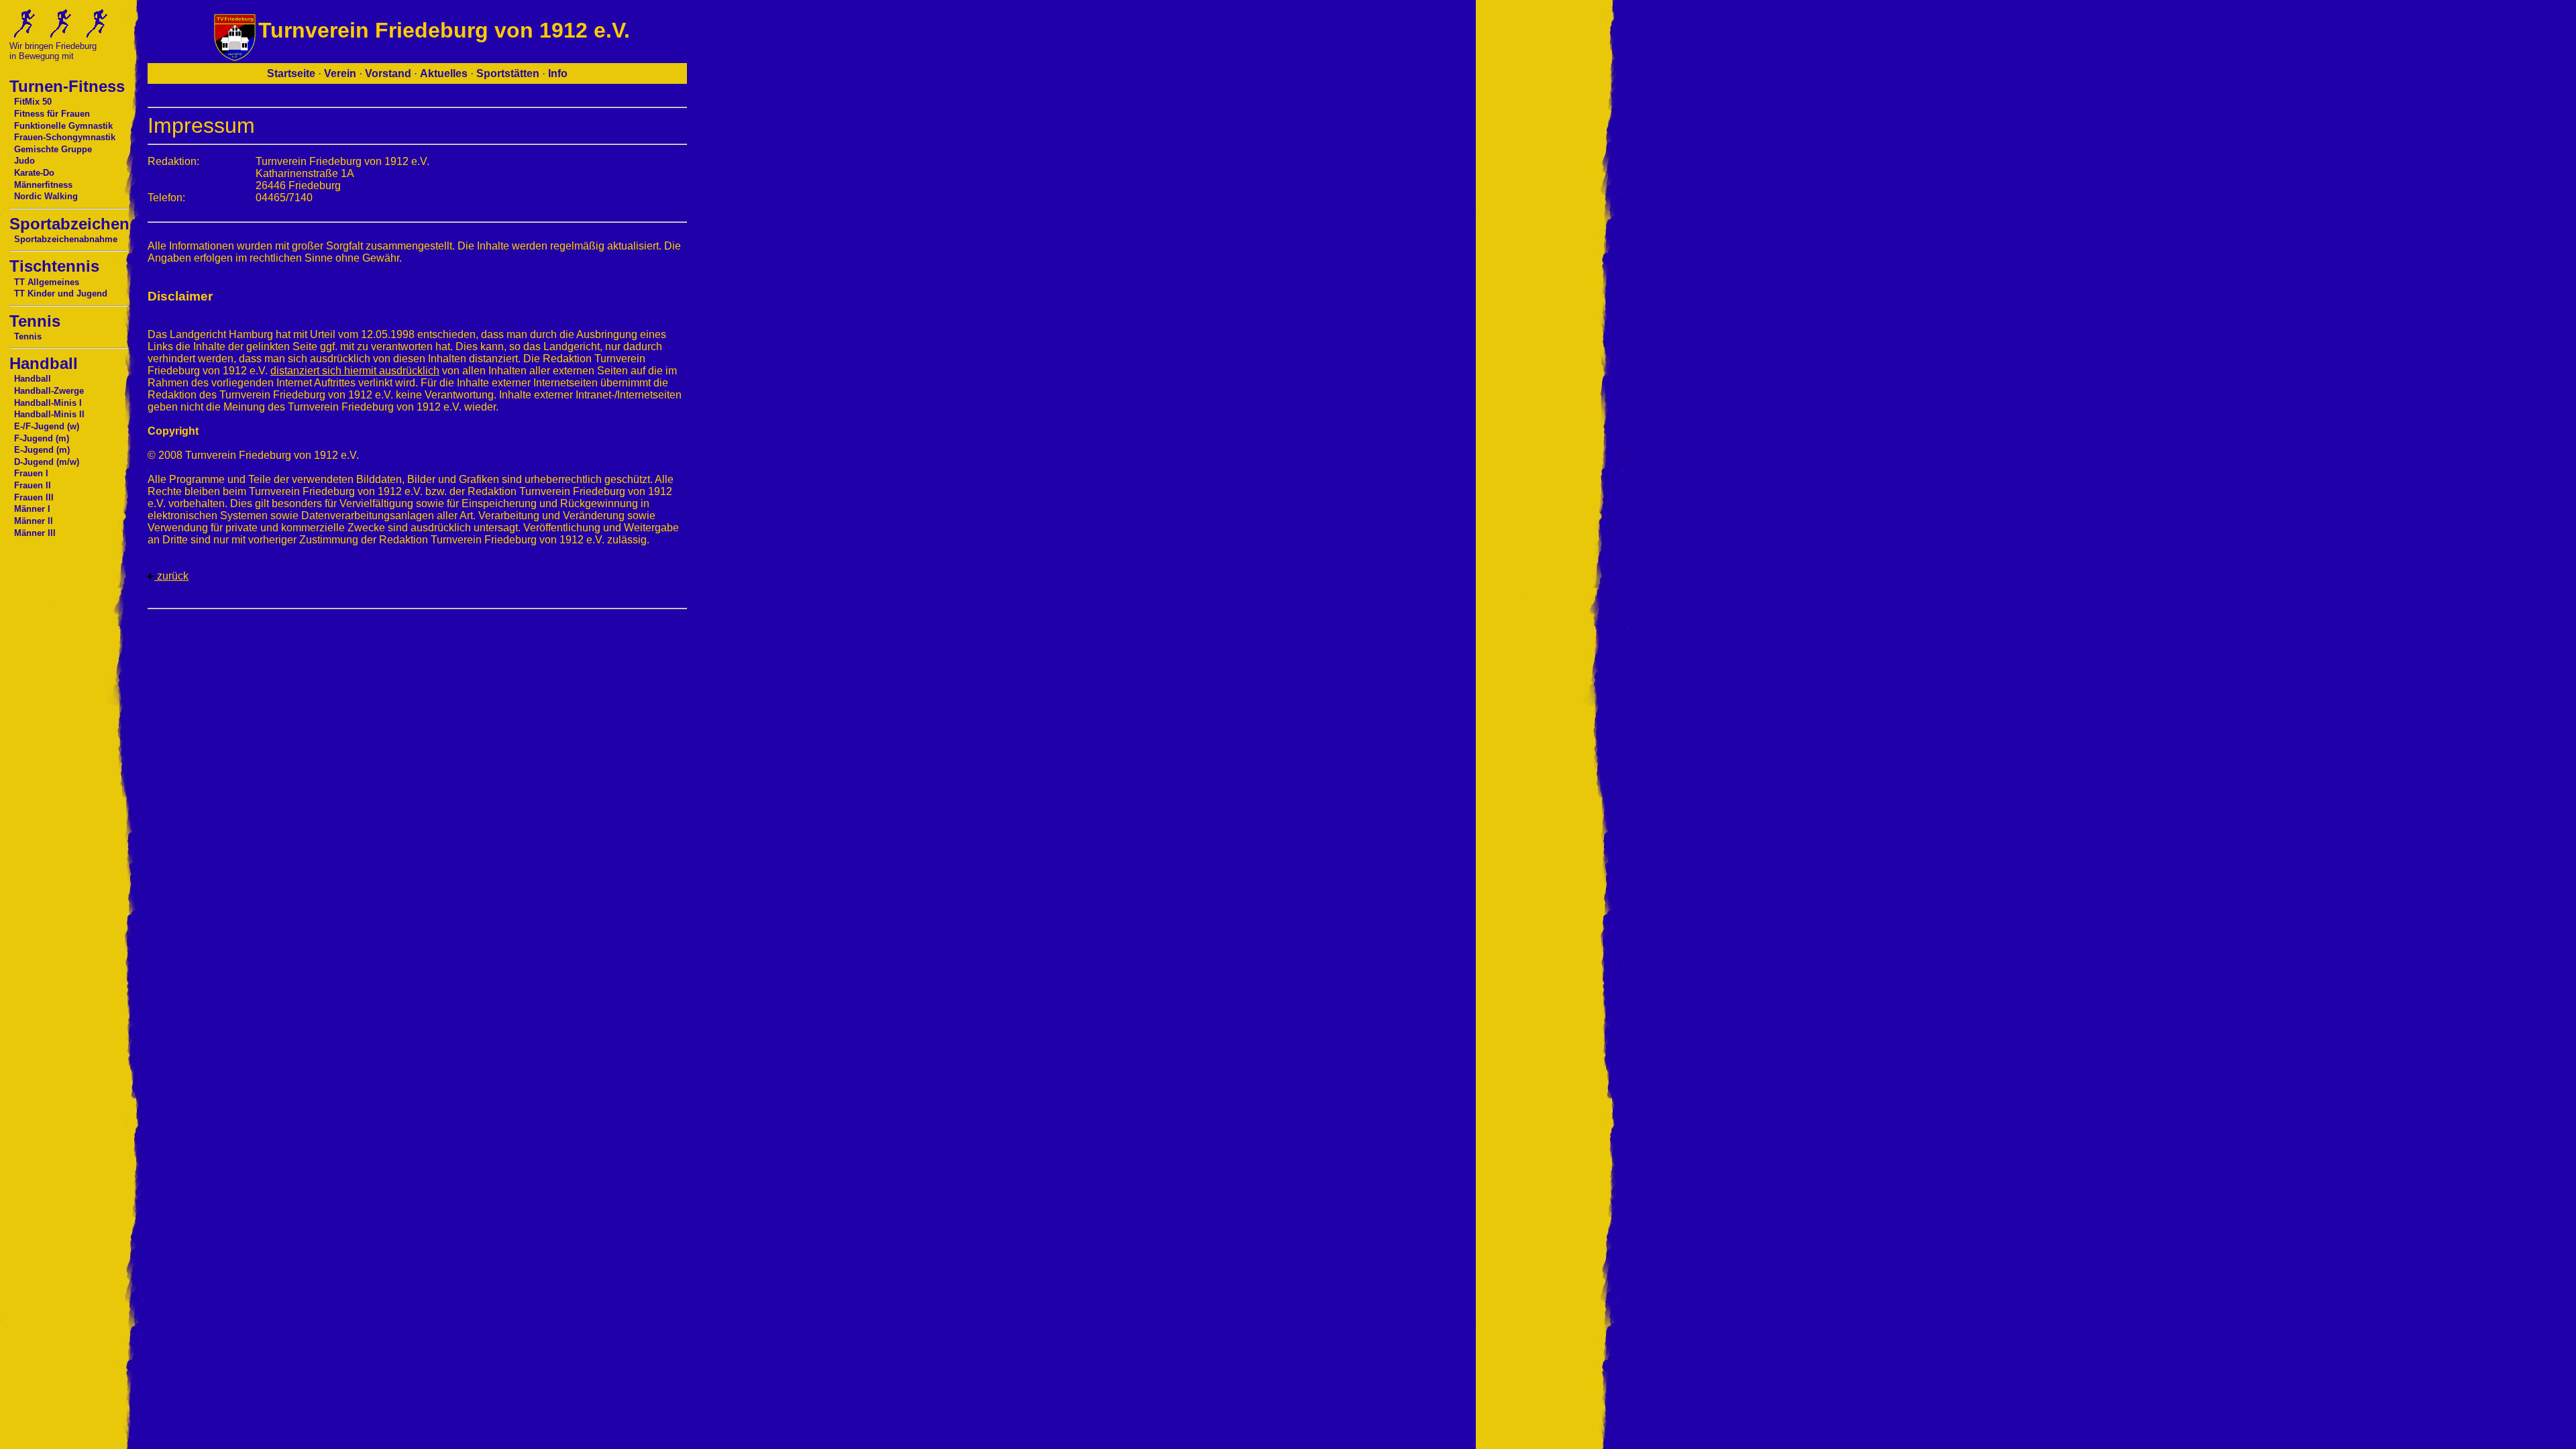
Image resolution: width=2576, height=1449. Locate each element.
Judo (24, 161)
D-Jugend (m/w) (47, 462)
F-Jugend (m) (42, 438)
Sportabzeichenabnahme (66, 239)
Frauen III (34, 497)
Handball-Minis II (49, 414)
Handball (33, 379)
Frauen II (33, 485)
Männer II (34, 521)
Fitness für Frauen (52, 114)
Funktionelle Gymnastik (63, 126)
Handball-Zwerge (49, 391)
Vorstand (388, 73)
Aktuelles (444, 73)
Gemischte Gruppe (53, 149)
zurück (171, 576)
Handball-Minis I (48, 403)
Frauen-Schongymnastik (65, 137)
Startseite (291, 73)
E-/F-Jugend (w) (47, 426)
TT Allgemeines (47, 282)
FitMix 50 (33, 102)
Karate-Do (34, 173)
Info (558, 73)
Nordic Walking (46, 196)
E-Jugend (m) (42, 450)
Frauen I (31, 473)
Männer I (32, 509)
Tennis (28, 336)
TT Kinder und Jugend (61, 293)
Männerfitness (43, 185)
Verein (340, 73)
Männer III (35, 533)
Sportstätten (508, 73)
